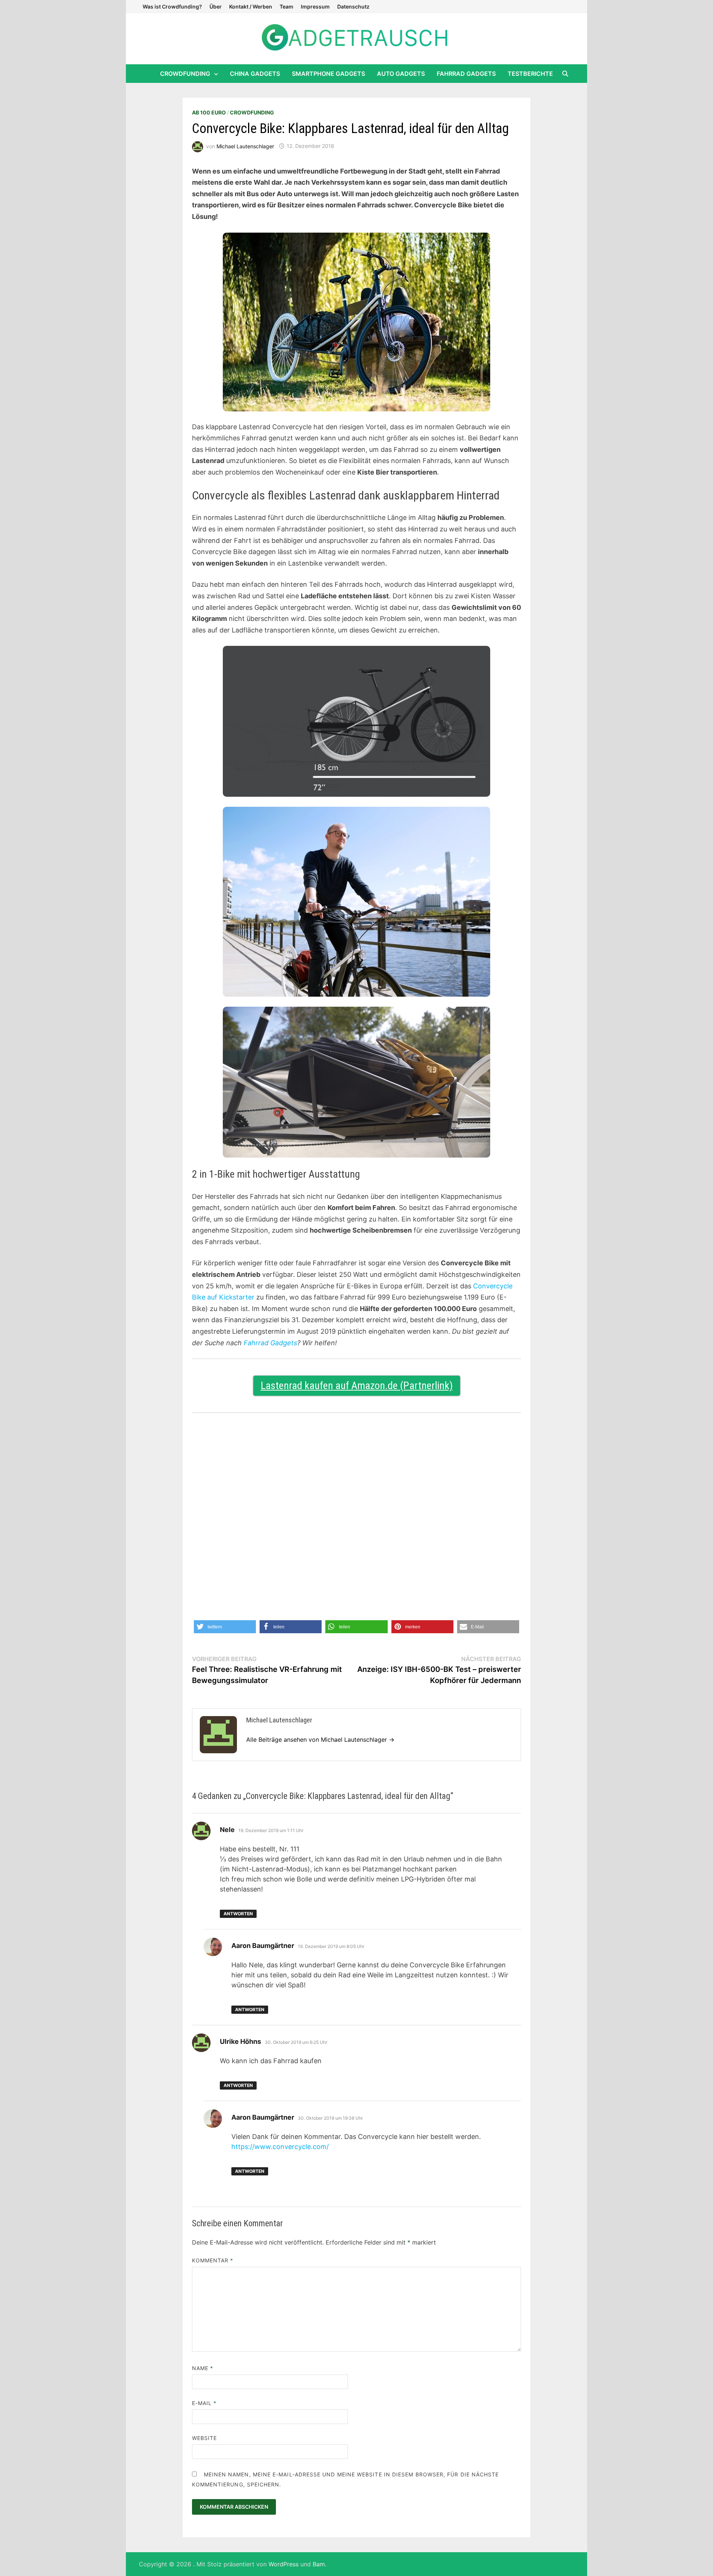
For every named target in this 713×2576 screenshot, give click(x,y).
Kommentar (213, 2260)
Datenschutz (353, 7)
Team (286, 7)
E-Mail (204, 2403)
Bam (319, 2564)
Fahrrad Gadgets (466, 74)
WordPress (284, 2564)
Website (205, 2438)
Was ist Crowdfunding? (172, 7)
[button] (225, 1627)
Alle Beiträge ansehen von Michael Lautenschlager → (320, 1740)
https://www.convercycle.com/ (280, 2147)
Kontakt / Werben (251, 7)
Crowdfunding (185, 74)
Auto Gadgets (401, 74)
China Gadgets (255, 74)
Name (203, 2368)
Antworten (238, 1914)
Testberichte (530, 74)
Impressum (315, 7)
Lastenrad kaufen (297, 1386)
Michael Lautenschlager (245, 146)
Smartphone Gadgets (328, 74)
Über (216, 7)
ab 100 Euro (209, 112)
